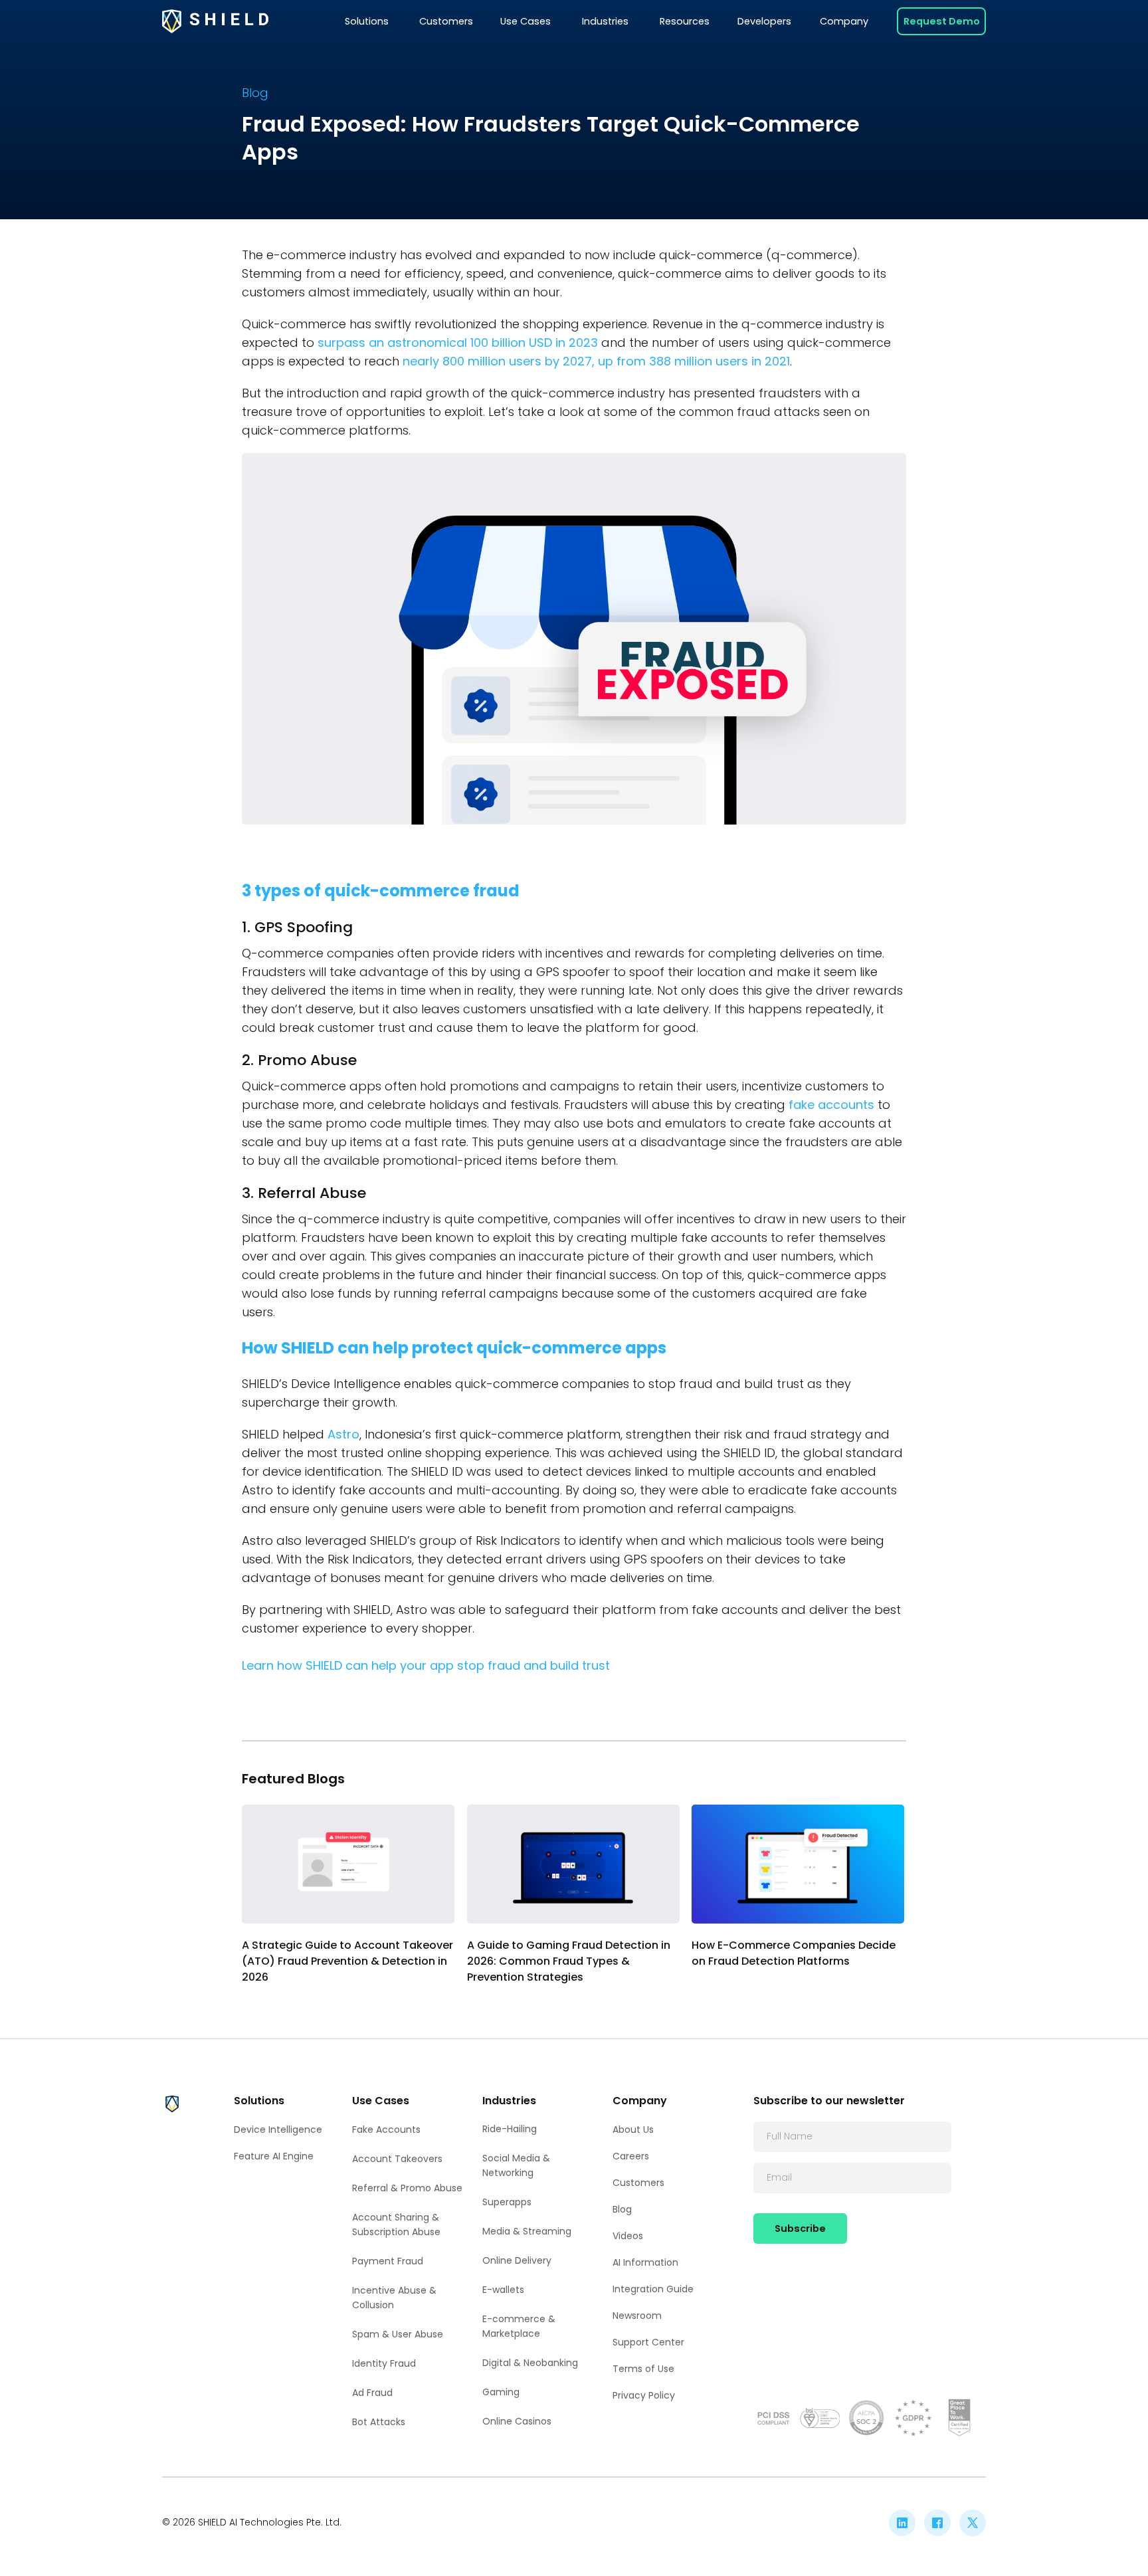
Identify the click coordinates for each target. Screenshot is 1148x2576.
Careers (631, 2156)
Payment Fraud (388, 2261)
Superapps (507, 2202)
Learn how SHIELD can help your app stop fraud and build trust (428, 1665)
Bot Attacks (379, 2422)
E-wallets (503, 2290)
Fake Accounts (386, 2130)
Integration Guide (653, 2289)
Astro (343, 1434)
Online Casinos (517, 2421)
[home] (215, 22)
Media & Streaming (527, 2231)
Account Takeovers (397, 2159)
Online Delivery (517, 2260)
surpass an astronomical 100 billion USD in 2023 (458, 343)
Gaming (501, 2392)
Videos (628, 2236)
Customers (638, 2183)
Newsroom (637, 2316)
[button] (367, 21)
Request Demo (942, 21)
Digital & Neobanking (530, 2363)
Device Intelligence (278, 2130)
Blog (622, 2209)
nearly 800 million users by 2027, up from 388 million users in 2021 (595, 361)
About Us (633, 2130)
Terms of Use (643, 2369)
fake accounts (831, 1105)
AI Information (645, 2262)
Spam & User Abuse (398, 2334)
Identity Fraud (384, 2363)
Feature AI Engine (274, 2156)
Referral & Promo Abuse (407, 2188)
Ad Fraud (372, 2393)
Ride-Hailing (510, 2129)
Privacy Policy (644, 2395)
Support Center (648, 2342)
